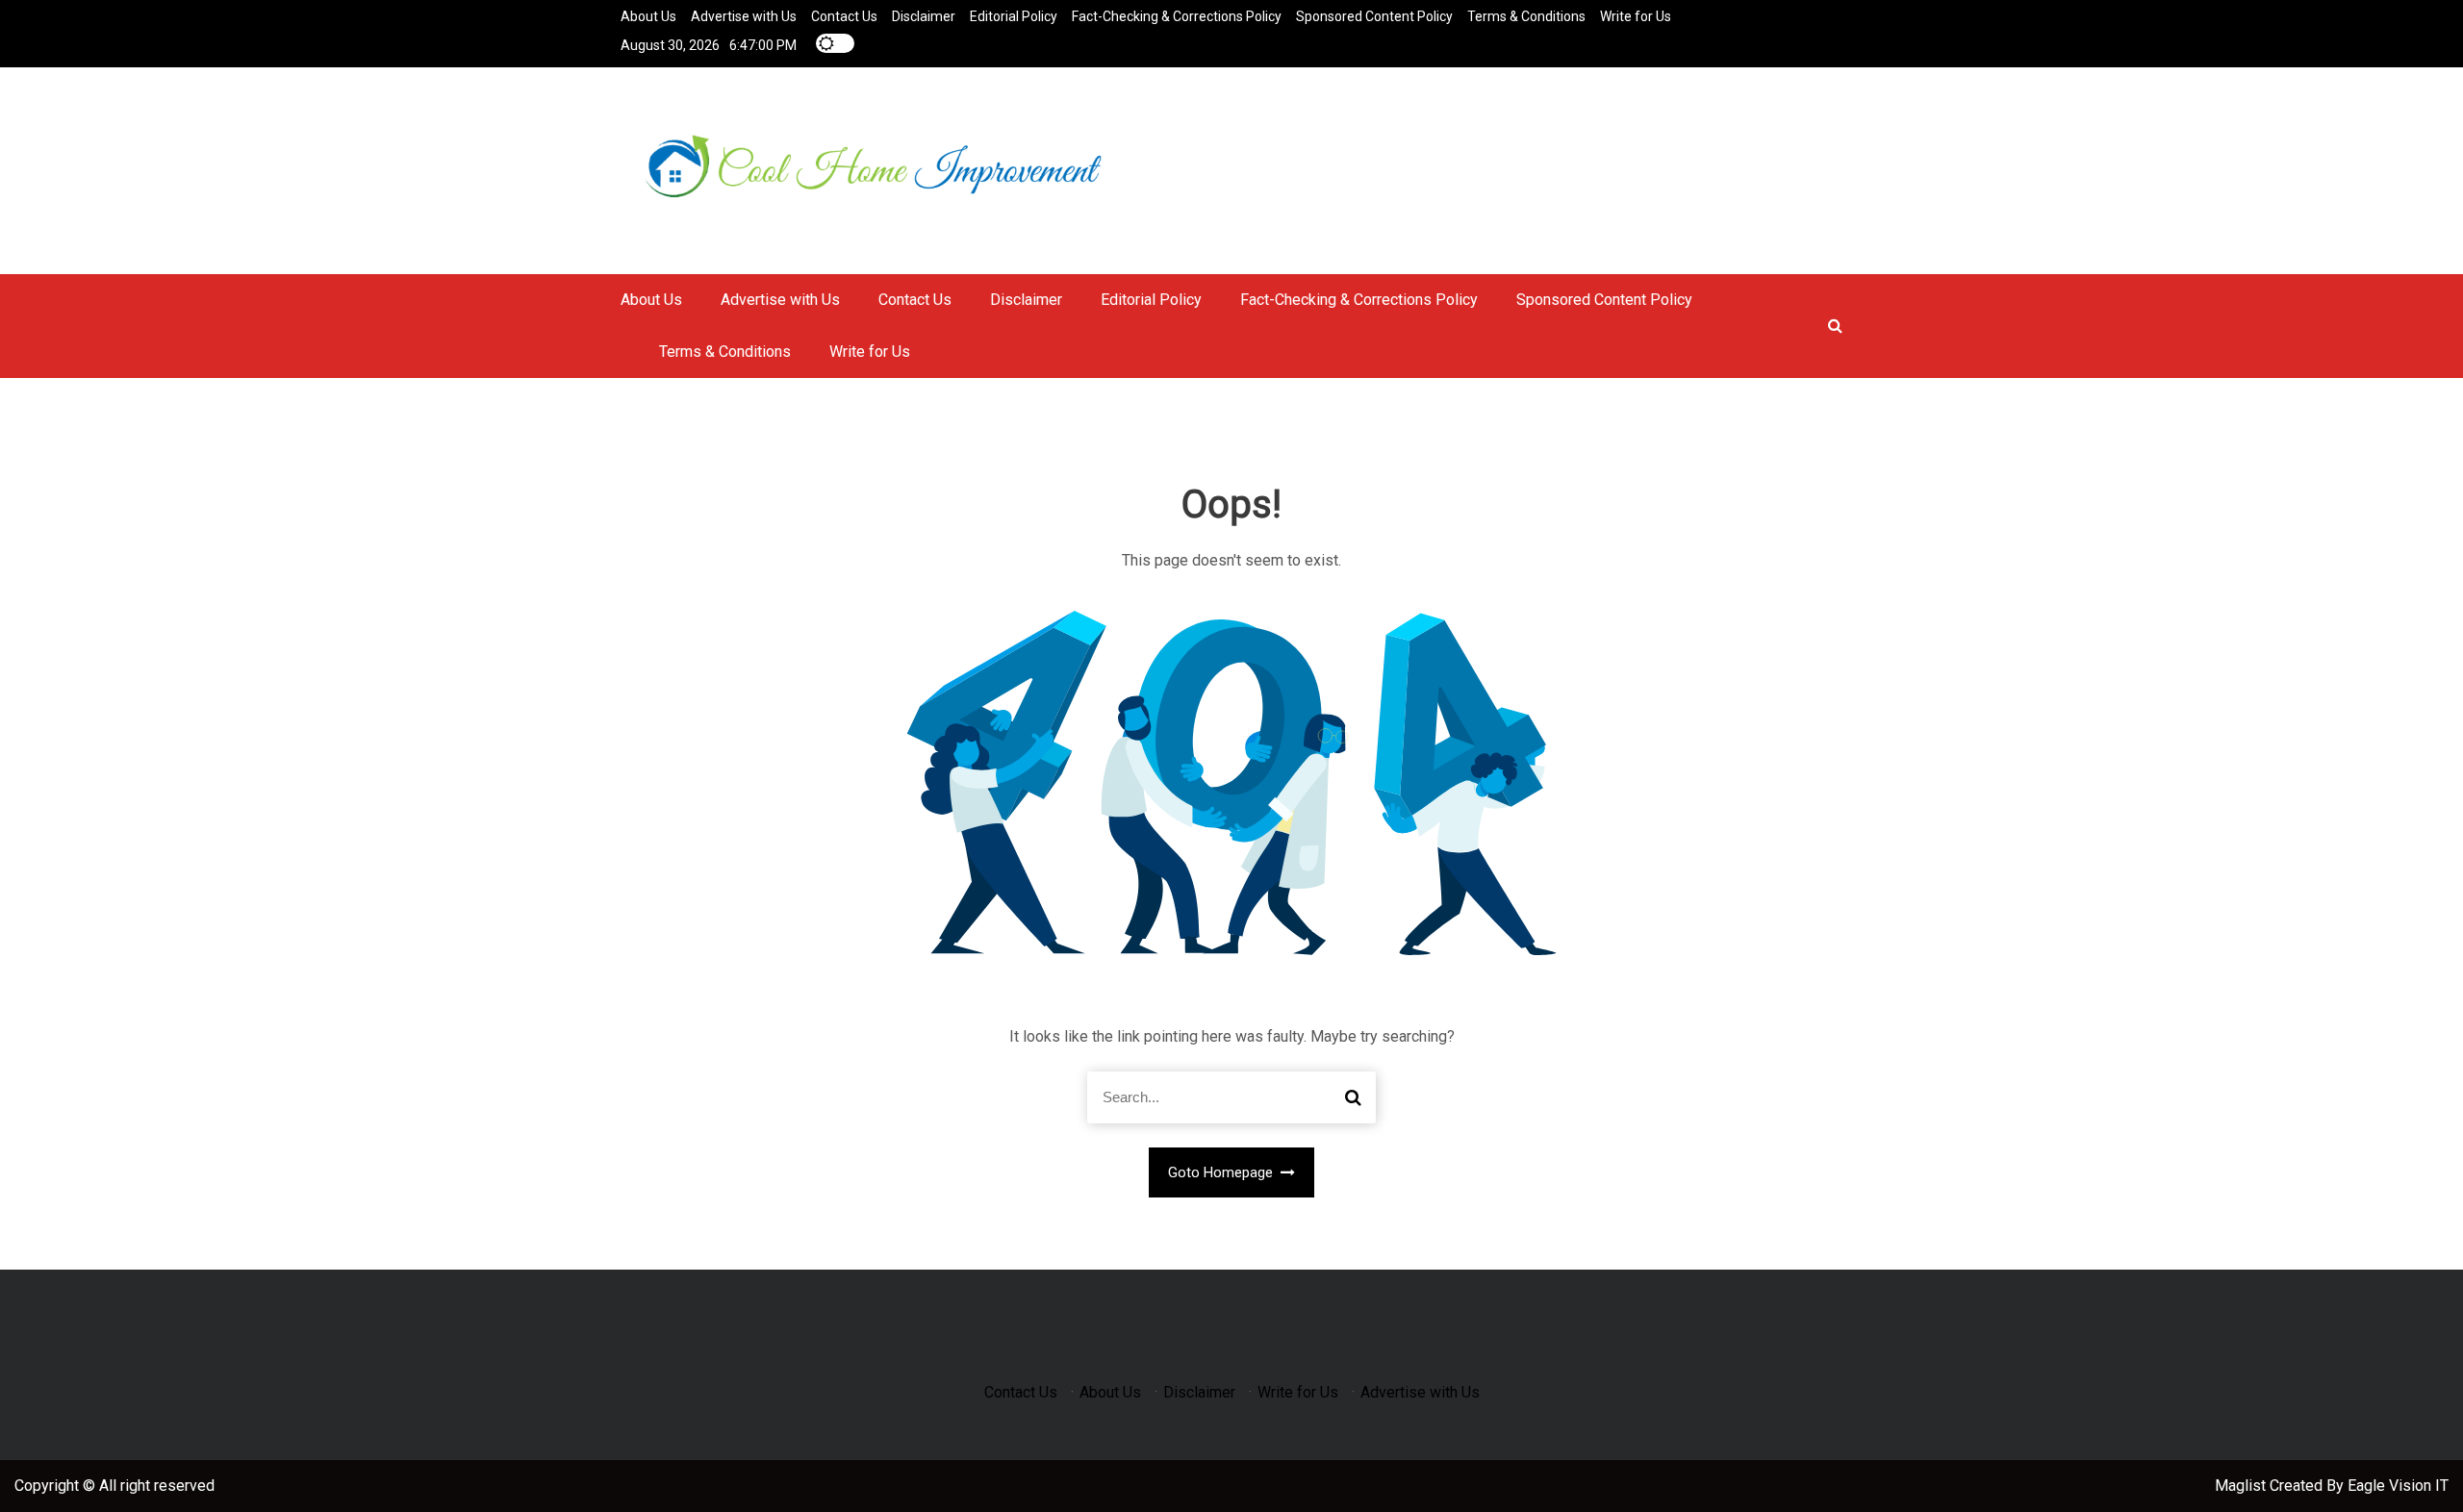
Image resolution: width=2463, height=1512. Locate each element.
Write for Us (1636, 16)
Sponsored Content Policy (1374, 16)
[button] (1835, 326)
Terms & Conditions (1526, 16)
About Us (648, 16)
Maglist (2242, 1486)
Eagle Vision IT (2398, 1486)
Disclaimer (924, 16)
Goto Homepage (1222, 1172)
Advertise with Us (744, 16)
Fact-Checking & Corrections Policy (1177, 16)
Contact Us (844, 16)
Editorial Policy (1014, 16)
